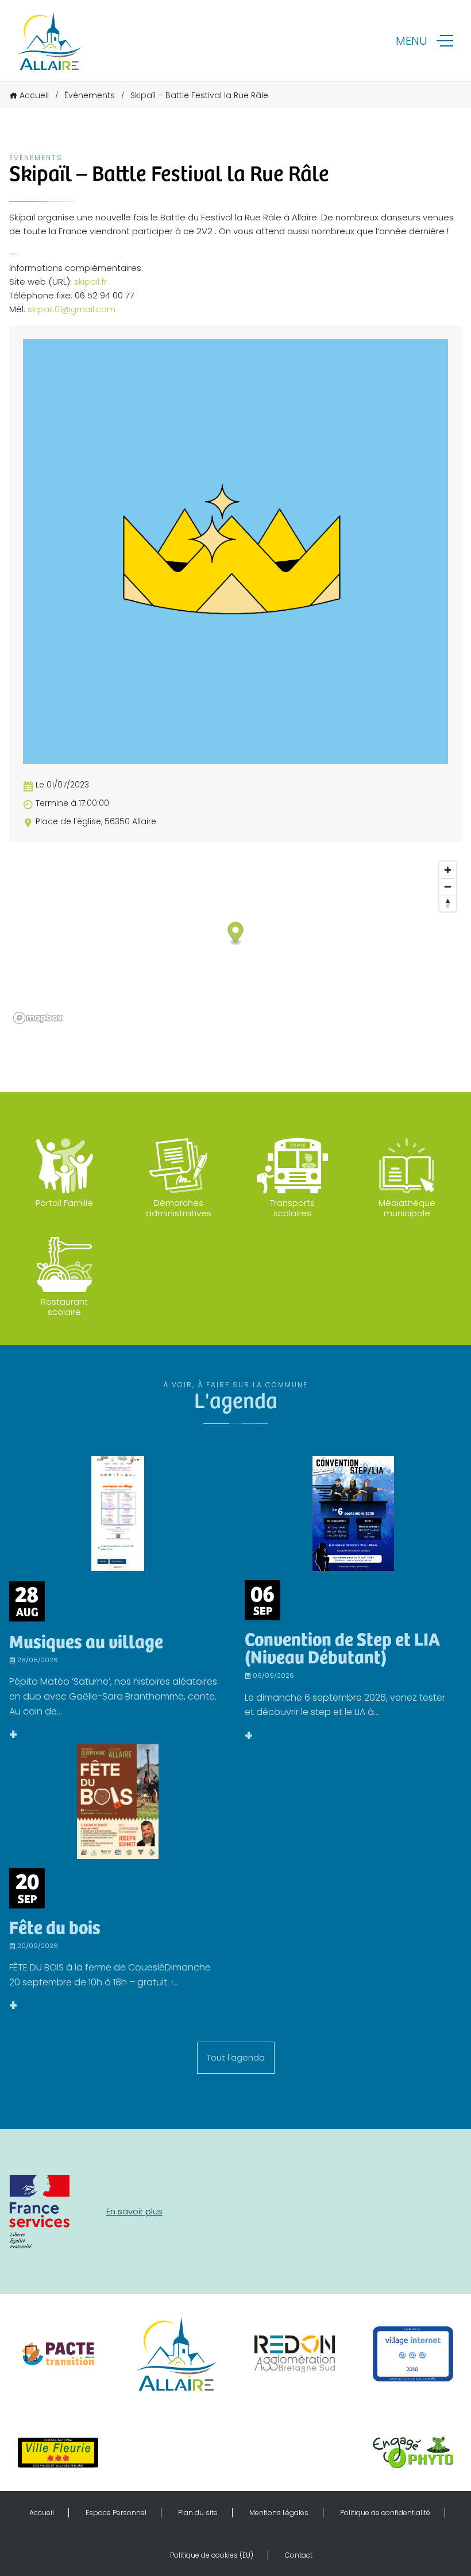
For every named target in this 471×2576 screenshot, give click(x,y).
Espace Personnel (116, 2513)
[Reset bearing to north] (448, 903)
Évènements (90, 95)
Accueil (34, 95)
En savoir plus (134, 2211)
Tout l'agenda (236, 2057)
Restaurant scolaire (64, 1307)
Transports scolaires (292, 1208)
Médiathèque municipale (407, 1208)
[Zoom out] (448, 887)
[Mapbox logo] (38, 1018)
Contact (299, 2555)
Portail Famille (64, 1203)
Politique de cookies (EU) (212, 2555)
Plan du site (198, 2513)
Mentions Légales (279, 2513)
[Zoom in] (448, 870)
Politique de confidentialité (385, 2513)
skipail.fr (90, 282)
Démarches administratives (179, 1208)
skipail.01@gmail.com (72, 309)
